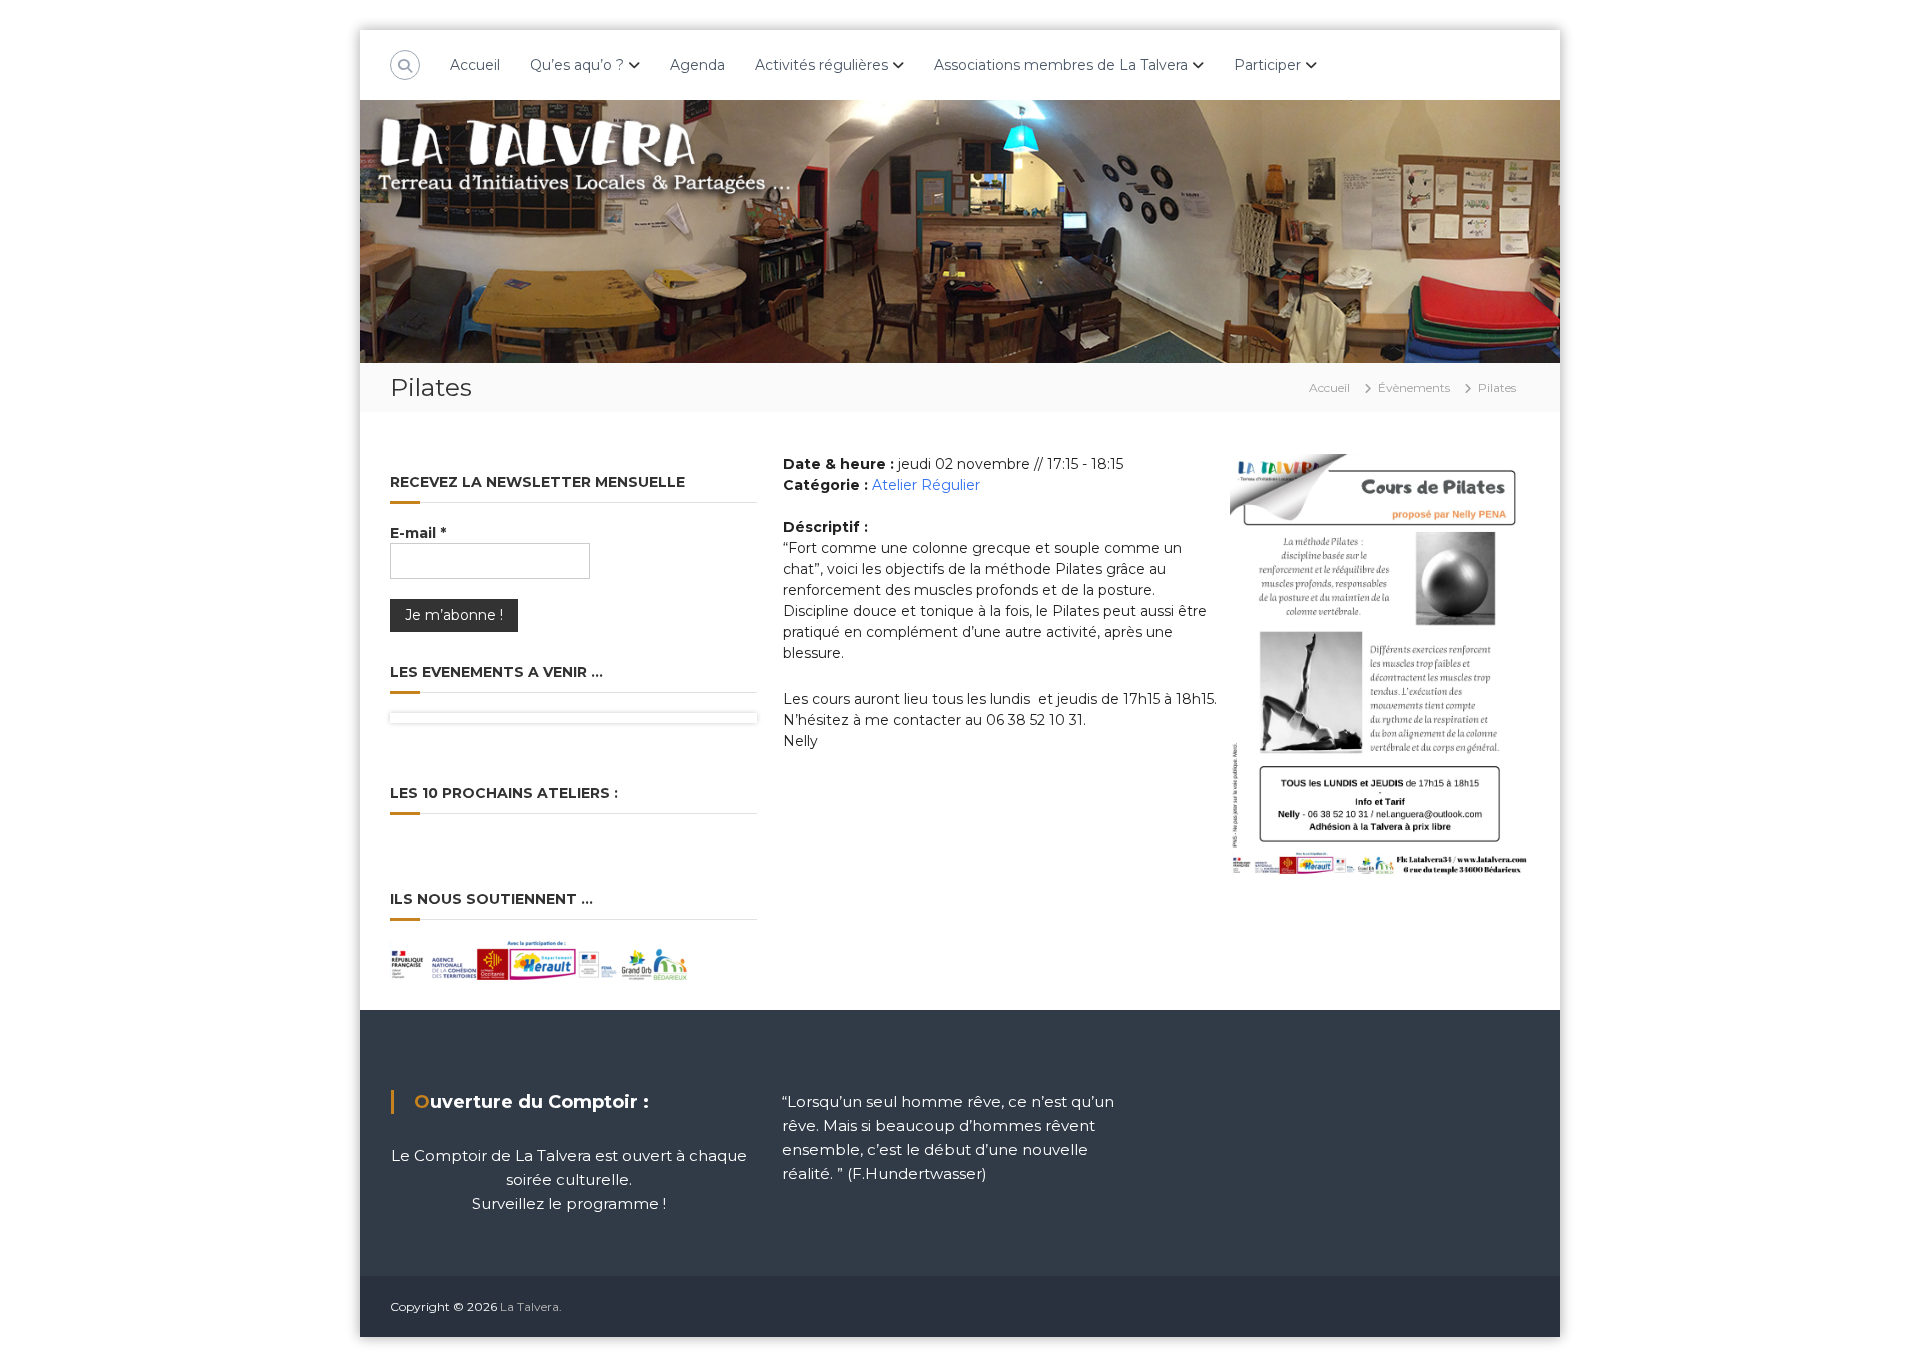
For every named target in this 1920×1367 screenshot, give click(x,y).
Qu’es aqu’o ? (577, 65)
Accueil (475, 65)
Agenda (697, 65)
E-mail (418, 533)
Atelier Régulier (926, 485)
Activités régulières (821, 65)
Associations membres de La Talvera (1061, 65)
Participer (1267, 65)
